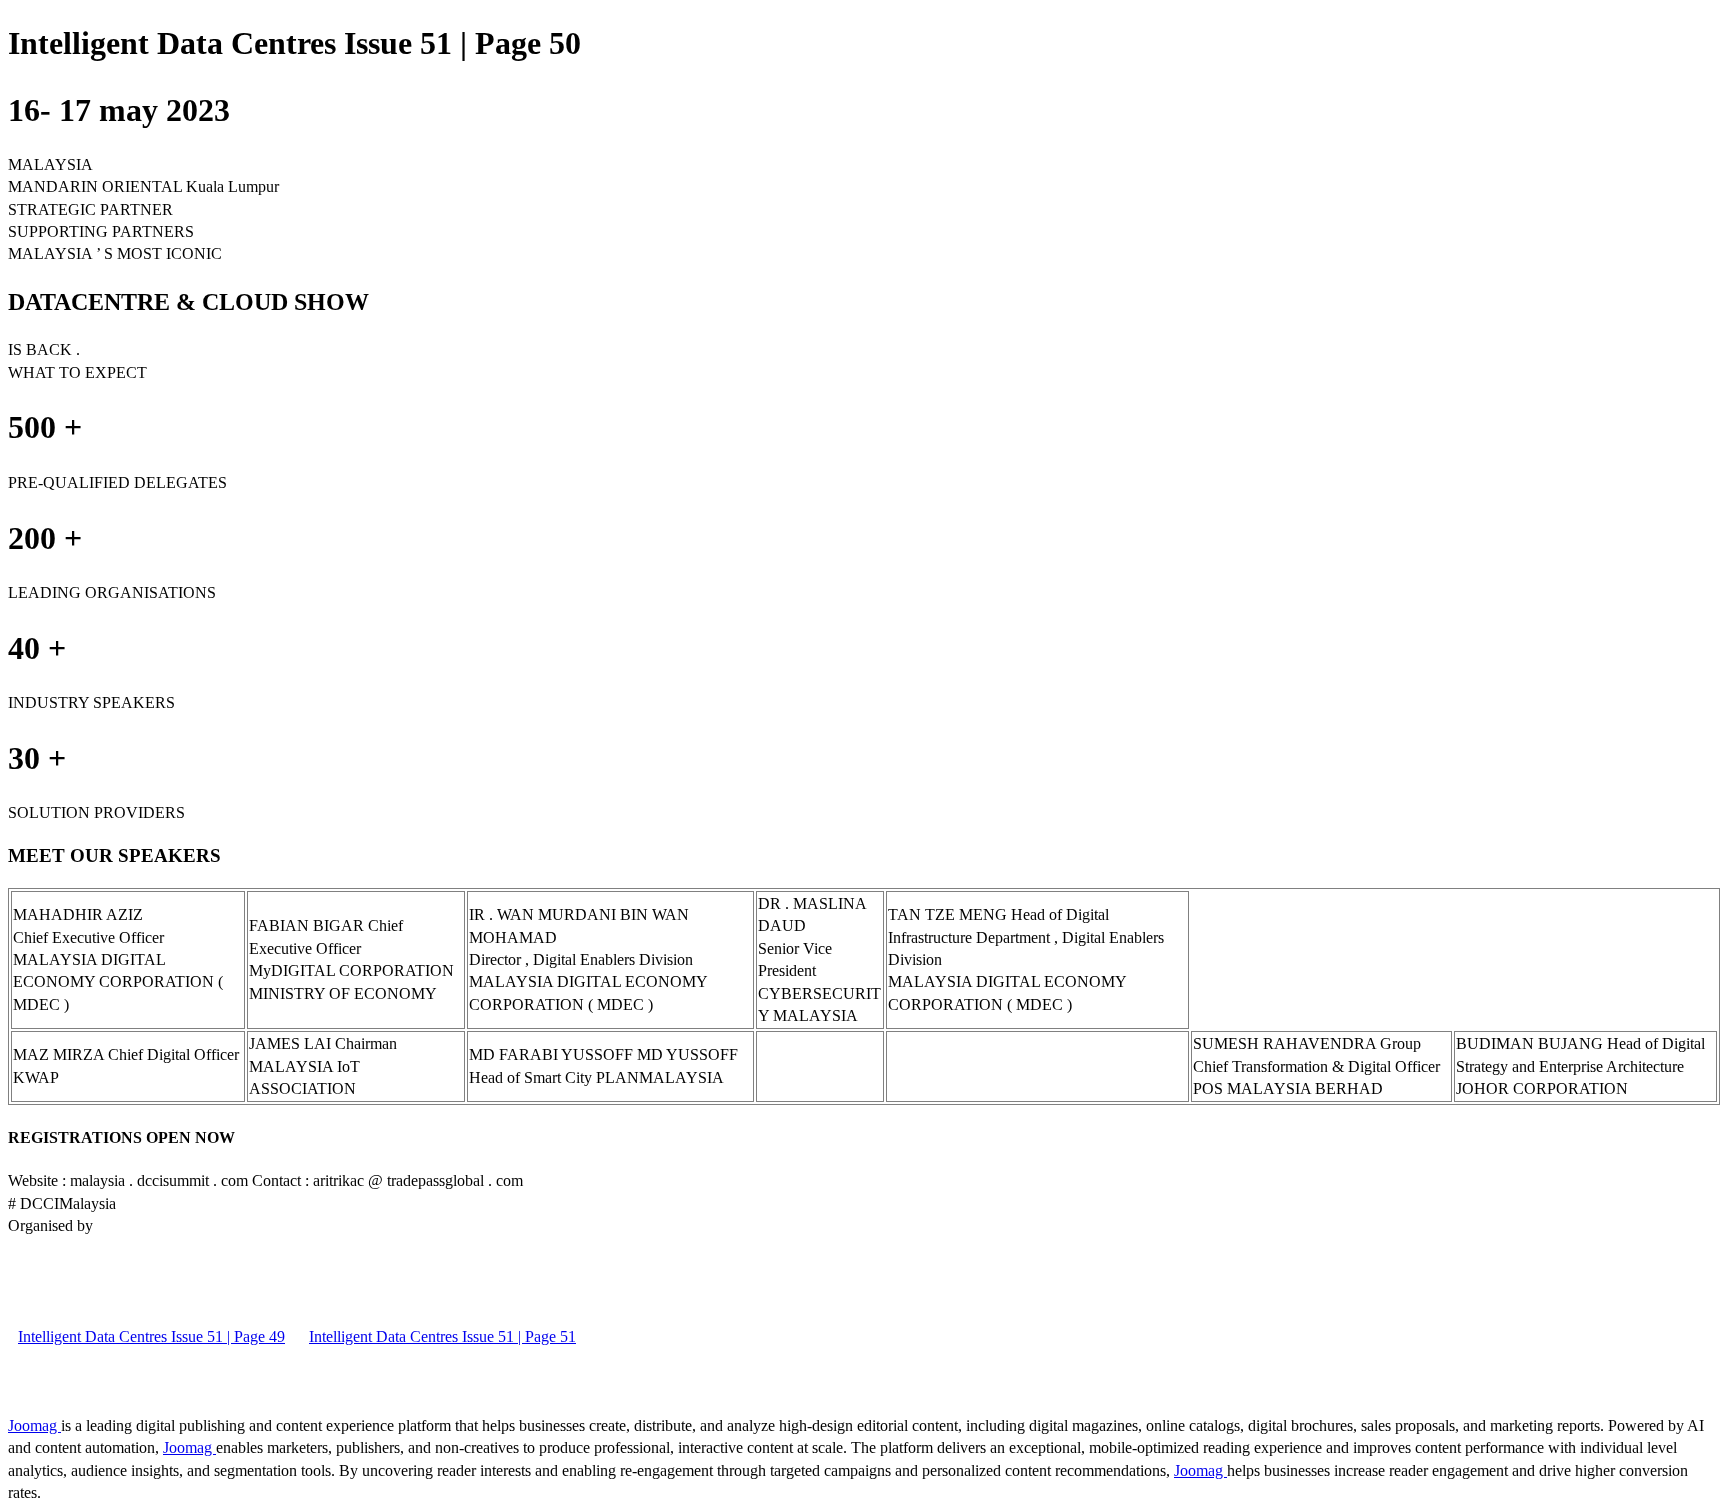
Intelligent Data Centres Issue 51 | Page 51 (442, 1336)
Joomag (34, 1425)
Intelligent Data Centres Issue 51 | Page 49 (151, 1336)
